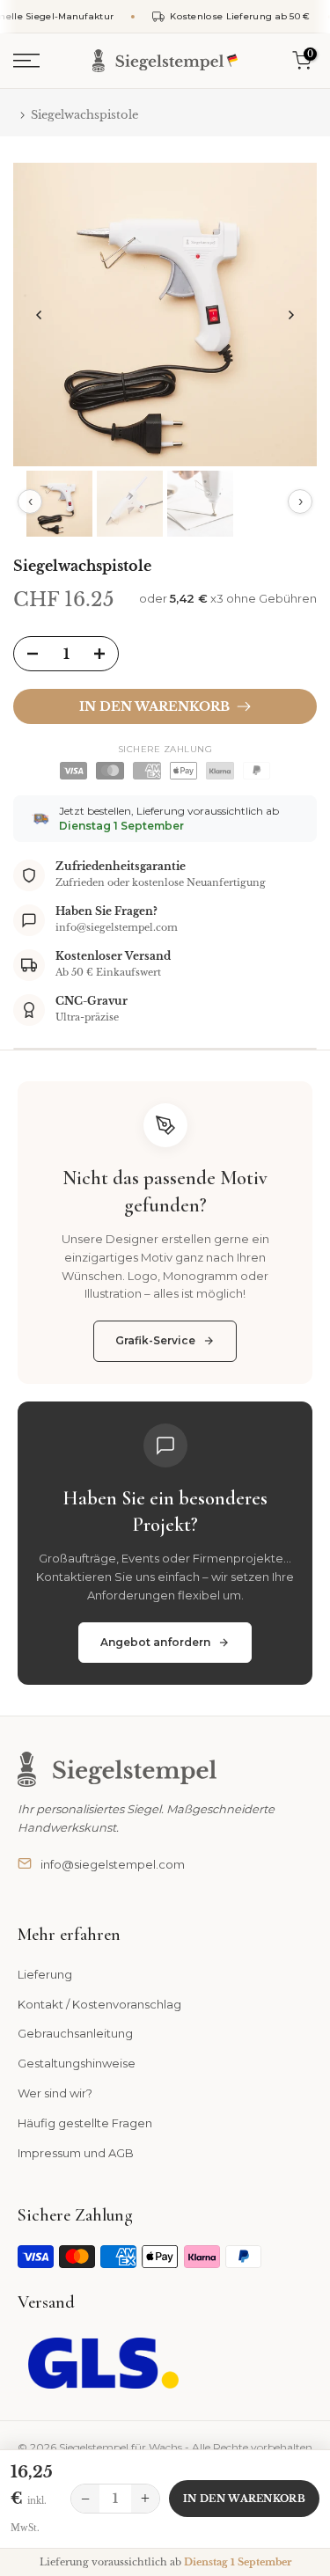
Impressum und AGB (76, 2153)
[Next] (290, 315)
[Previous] (40, 315)
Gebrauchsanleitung (75, 2033)
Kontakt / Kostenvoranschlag (99, 2004)
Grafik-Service (155, 1340)
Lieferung (45, 1974)
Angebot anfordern (155, 1642)
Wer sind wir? (55, 2093)
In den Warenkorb (244, 2499)
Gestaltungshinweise (77, 2063)
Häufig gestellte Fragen (85, 2123)
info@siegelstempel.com (113, 1864)
